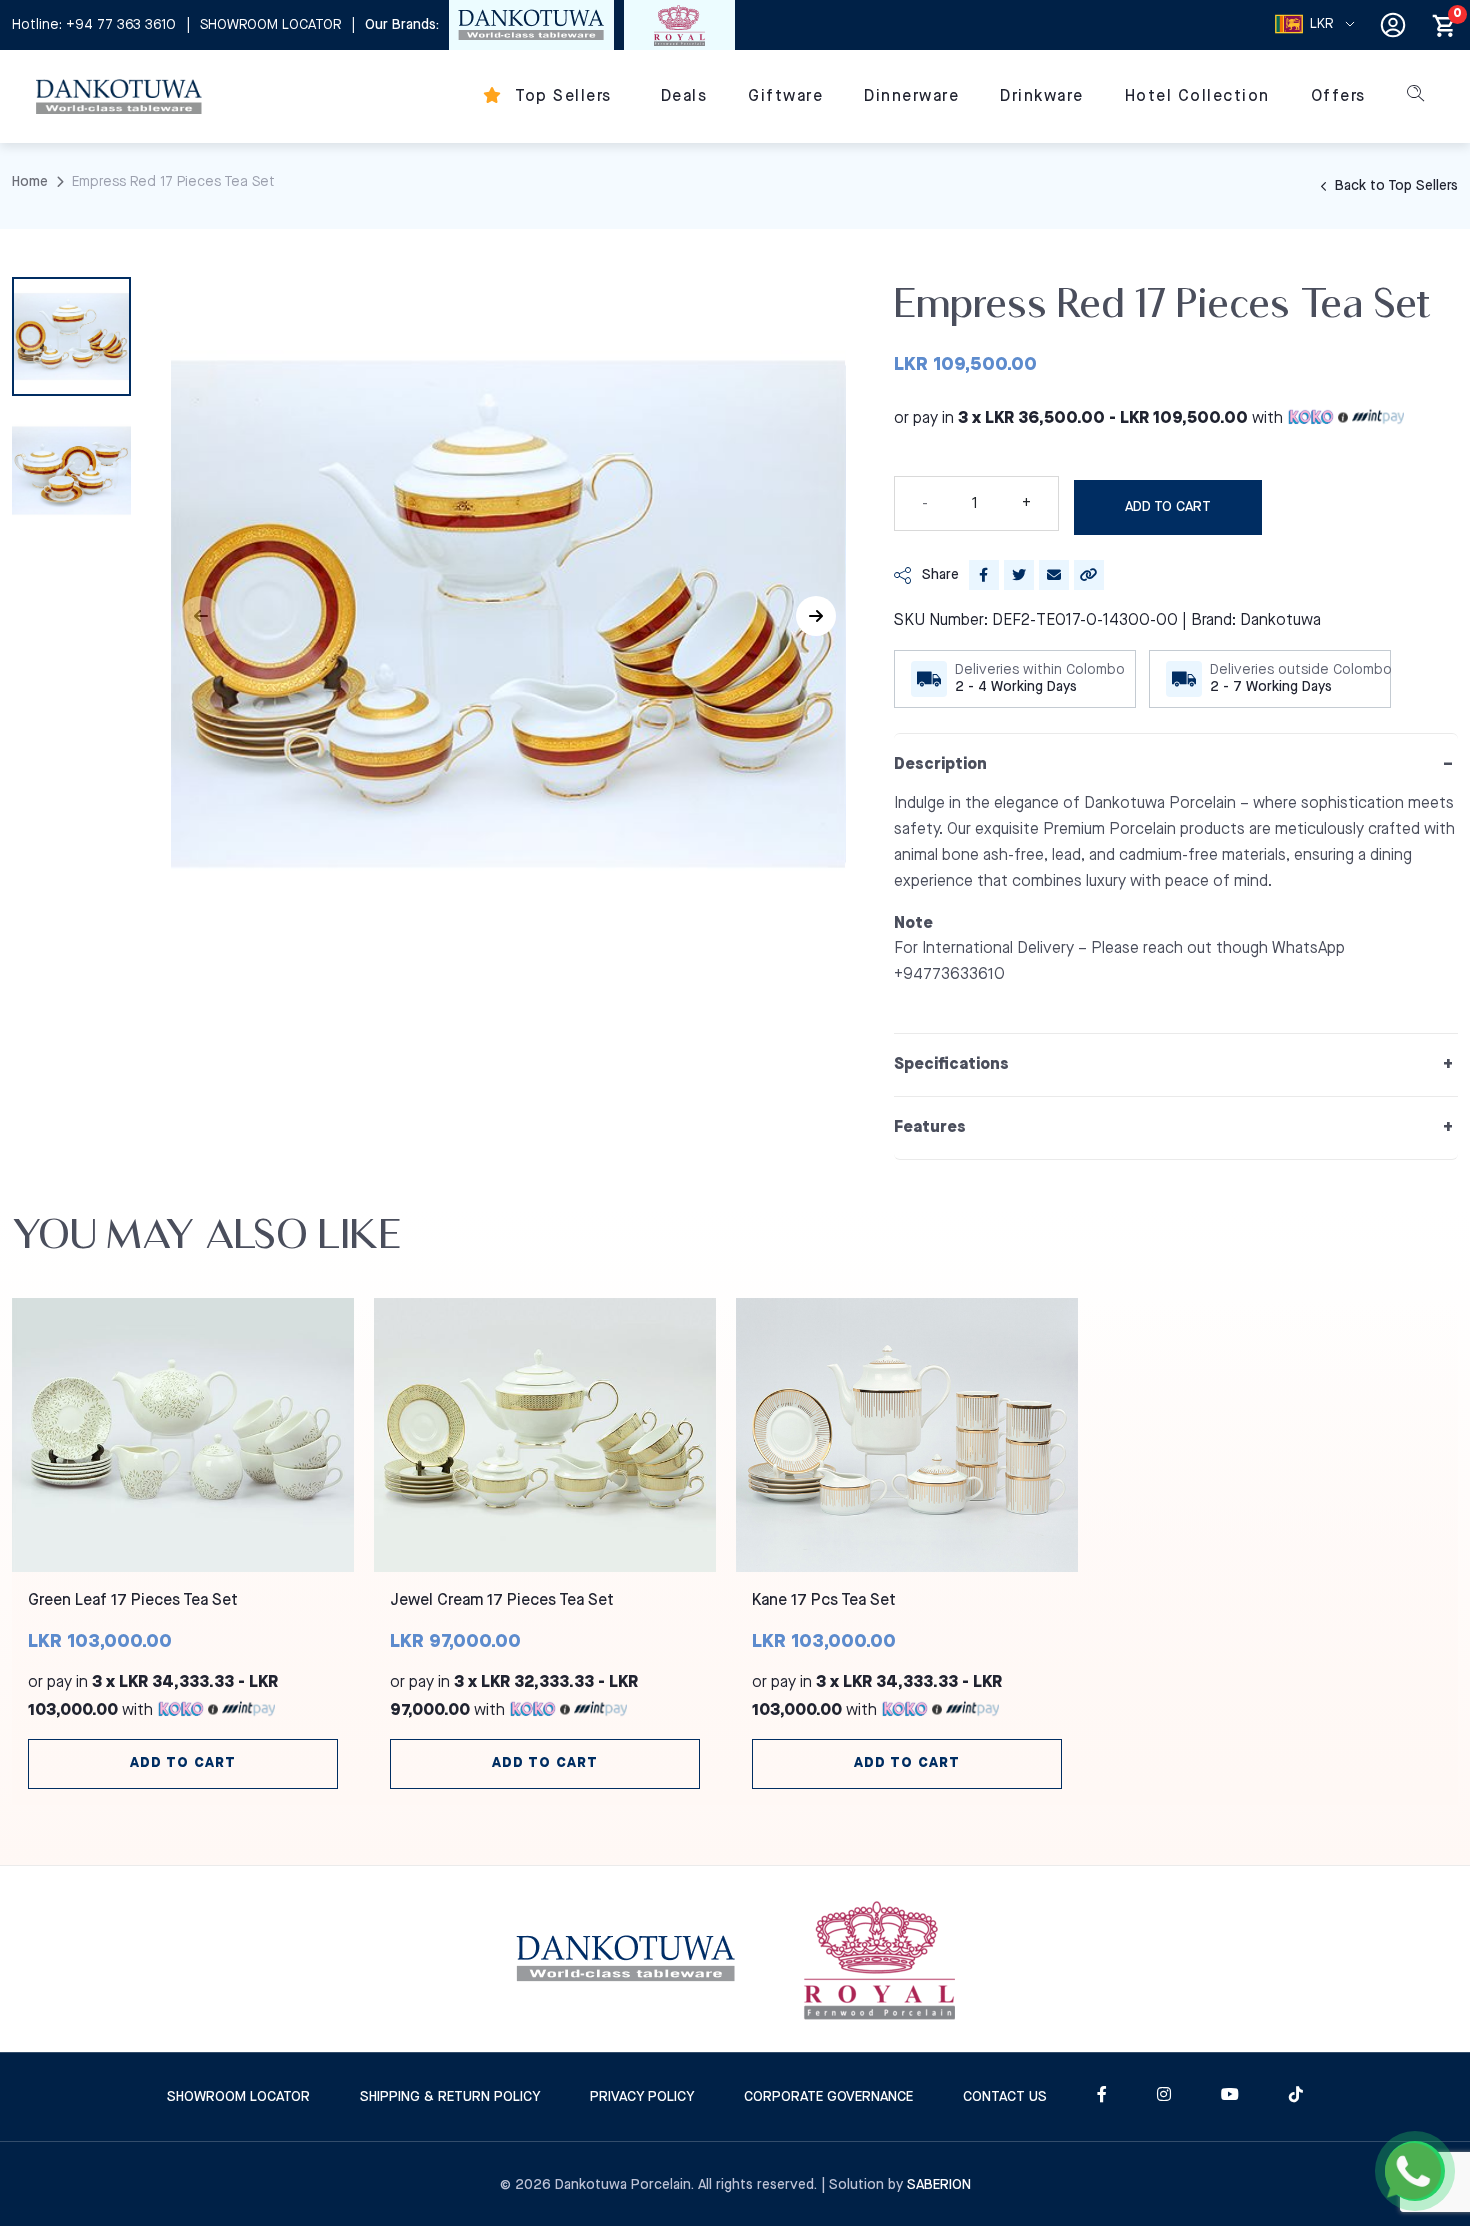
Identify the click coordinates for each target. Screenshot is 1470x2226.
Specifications (951, 1064)
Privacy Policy (642, 2097)
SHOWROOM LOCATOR (270, 25)
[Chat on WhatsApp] (1415, 2171)
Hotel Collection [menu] (1197, 96)
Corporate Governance (828, 2097)
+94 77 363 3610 (121, 25)
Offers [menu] (1338, 96)
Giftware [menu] (785, 96)
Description (940, 764)
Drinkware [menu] (1042, 96)
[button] (816, 616)
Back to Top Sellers (1394, 186)
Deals (684, 96)
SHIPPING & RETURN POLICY (450, 2097)
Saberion (939, 2185)
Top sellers (561, 96)
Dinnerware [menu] (911, 96)
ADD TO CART (1168, 507)
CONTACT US (1005, 2097)
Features (930, 1127)
